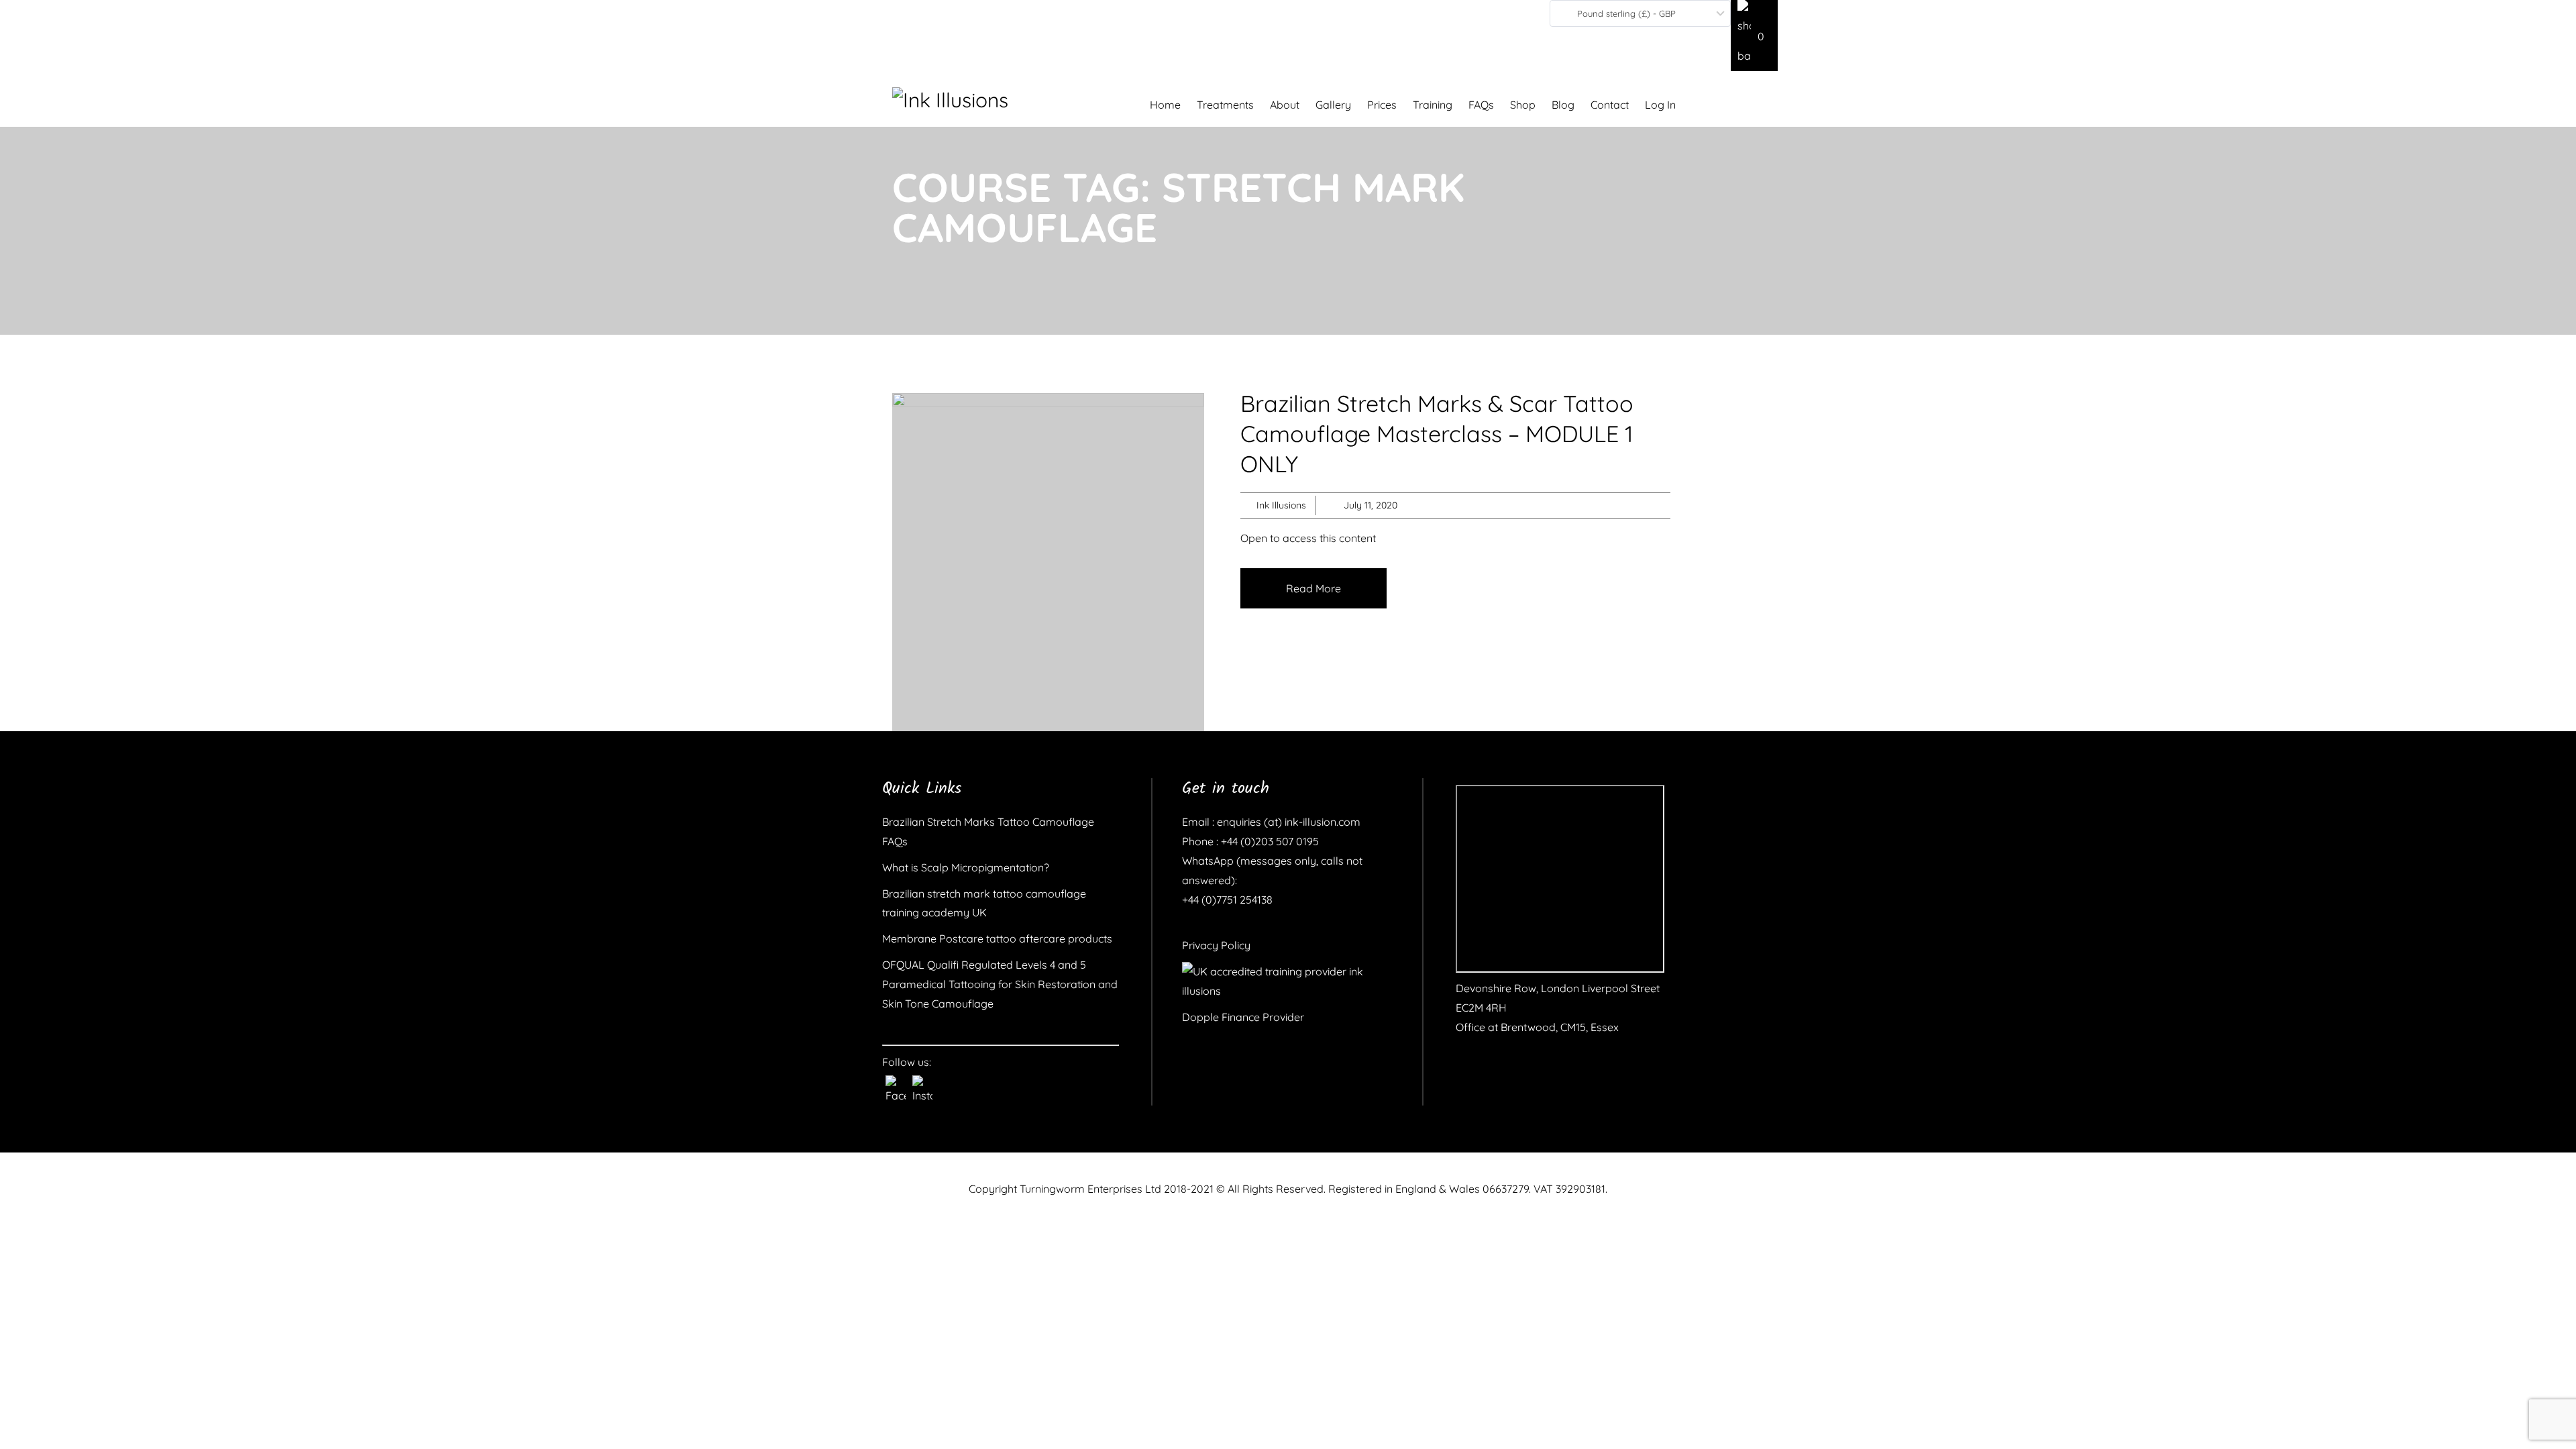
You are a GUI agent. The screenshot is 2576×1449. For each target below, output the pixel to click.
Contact (1610, 105)
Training (1433, 105)
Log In (1660, 105)
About (1285, 105)
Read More (1313, 588)
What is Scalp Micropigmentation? (966, 867)
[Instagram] (922, 1085)
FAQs (1481, 105)
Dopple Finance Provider (1243, 1017)
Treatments (1225, 105)
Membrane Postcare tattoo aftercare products (997, 938)
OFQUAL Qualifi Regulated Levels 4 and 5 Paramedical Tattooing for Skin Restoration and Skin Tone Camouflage (1000, 984)
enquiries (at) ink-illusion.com (1287, 822)
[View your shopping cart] (1754, 36)
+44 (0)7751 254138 (1227, 900)
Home (1165, 105)
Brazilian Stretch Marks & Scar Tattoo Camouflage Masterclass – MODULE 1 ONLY (1437, 434)
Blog (1563, 105)
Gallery (1333, 105)
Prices (1382, 105)
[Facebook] (896, 1085)
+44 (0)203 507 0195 (1269, 841)
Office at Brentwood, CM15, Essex (1537, 1027)
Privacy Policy (1216, 945)
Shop (1523, 105)
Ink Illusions (1281, 505)
